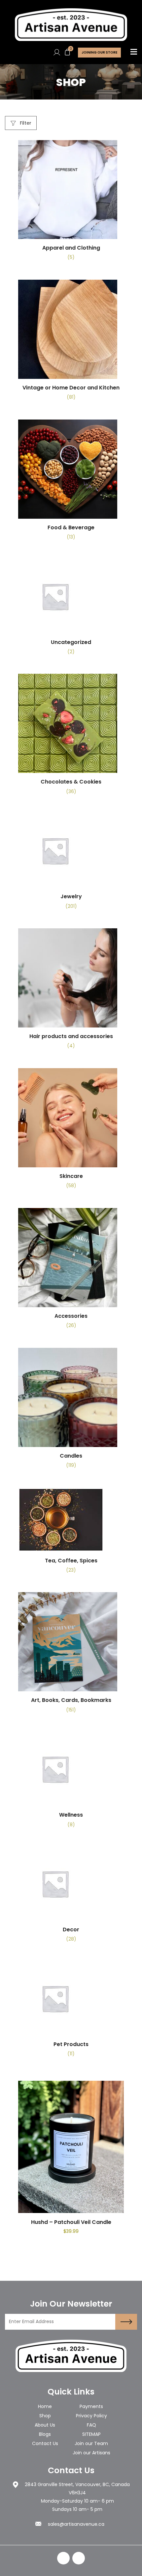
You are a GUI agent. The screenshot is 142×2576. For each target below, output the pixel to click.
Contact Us (45, 2443)
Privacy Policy (91, 2416)
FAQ (91, 2425)
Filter (25, 123)
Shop (45, 2416)
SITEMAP (91, 2434)
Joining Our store (99, 52)
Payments (91, 2406)
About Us (45, 2425)
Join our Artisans (91, 2453)
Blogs (45, 2434)
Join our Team (91, 2443)
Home (45, 2406)
